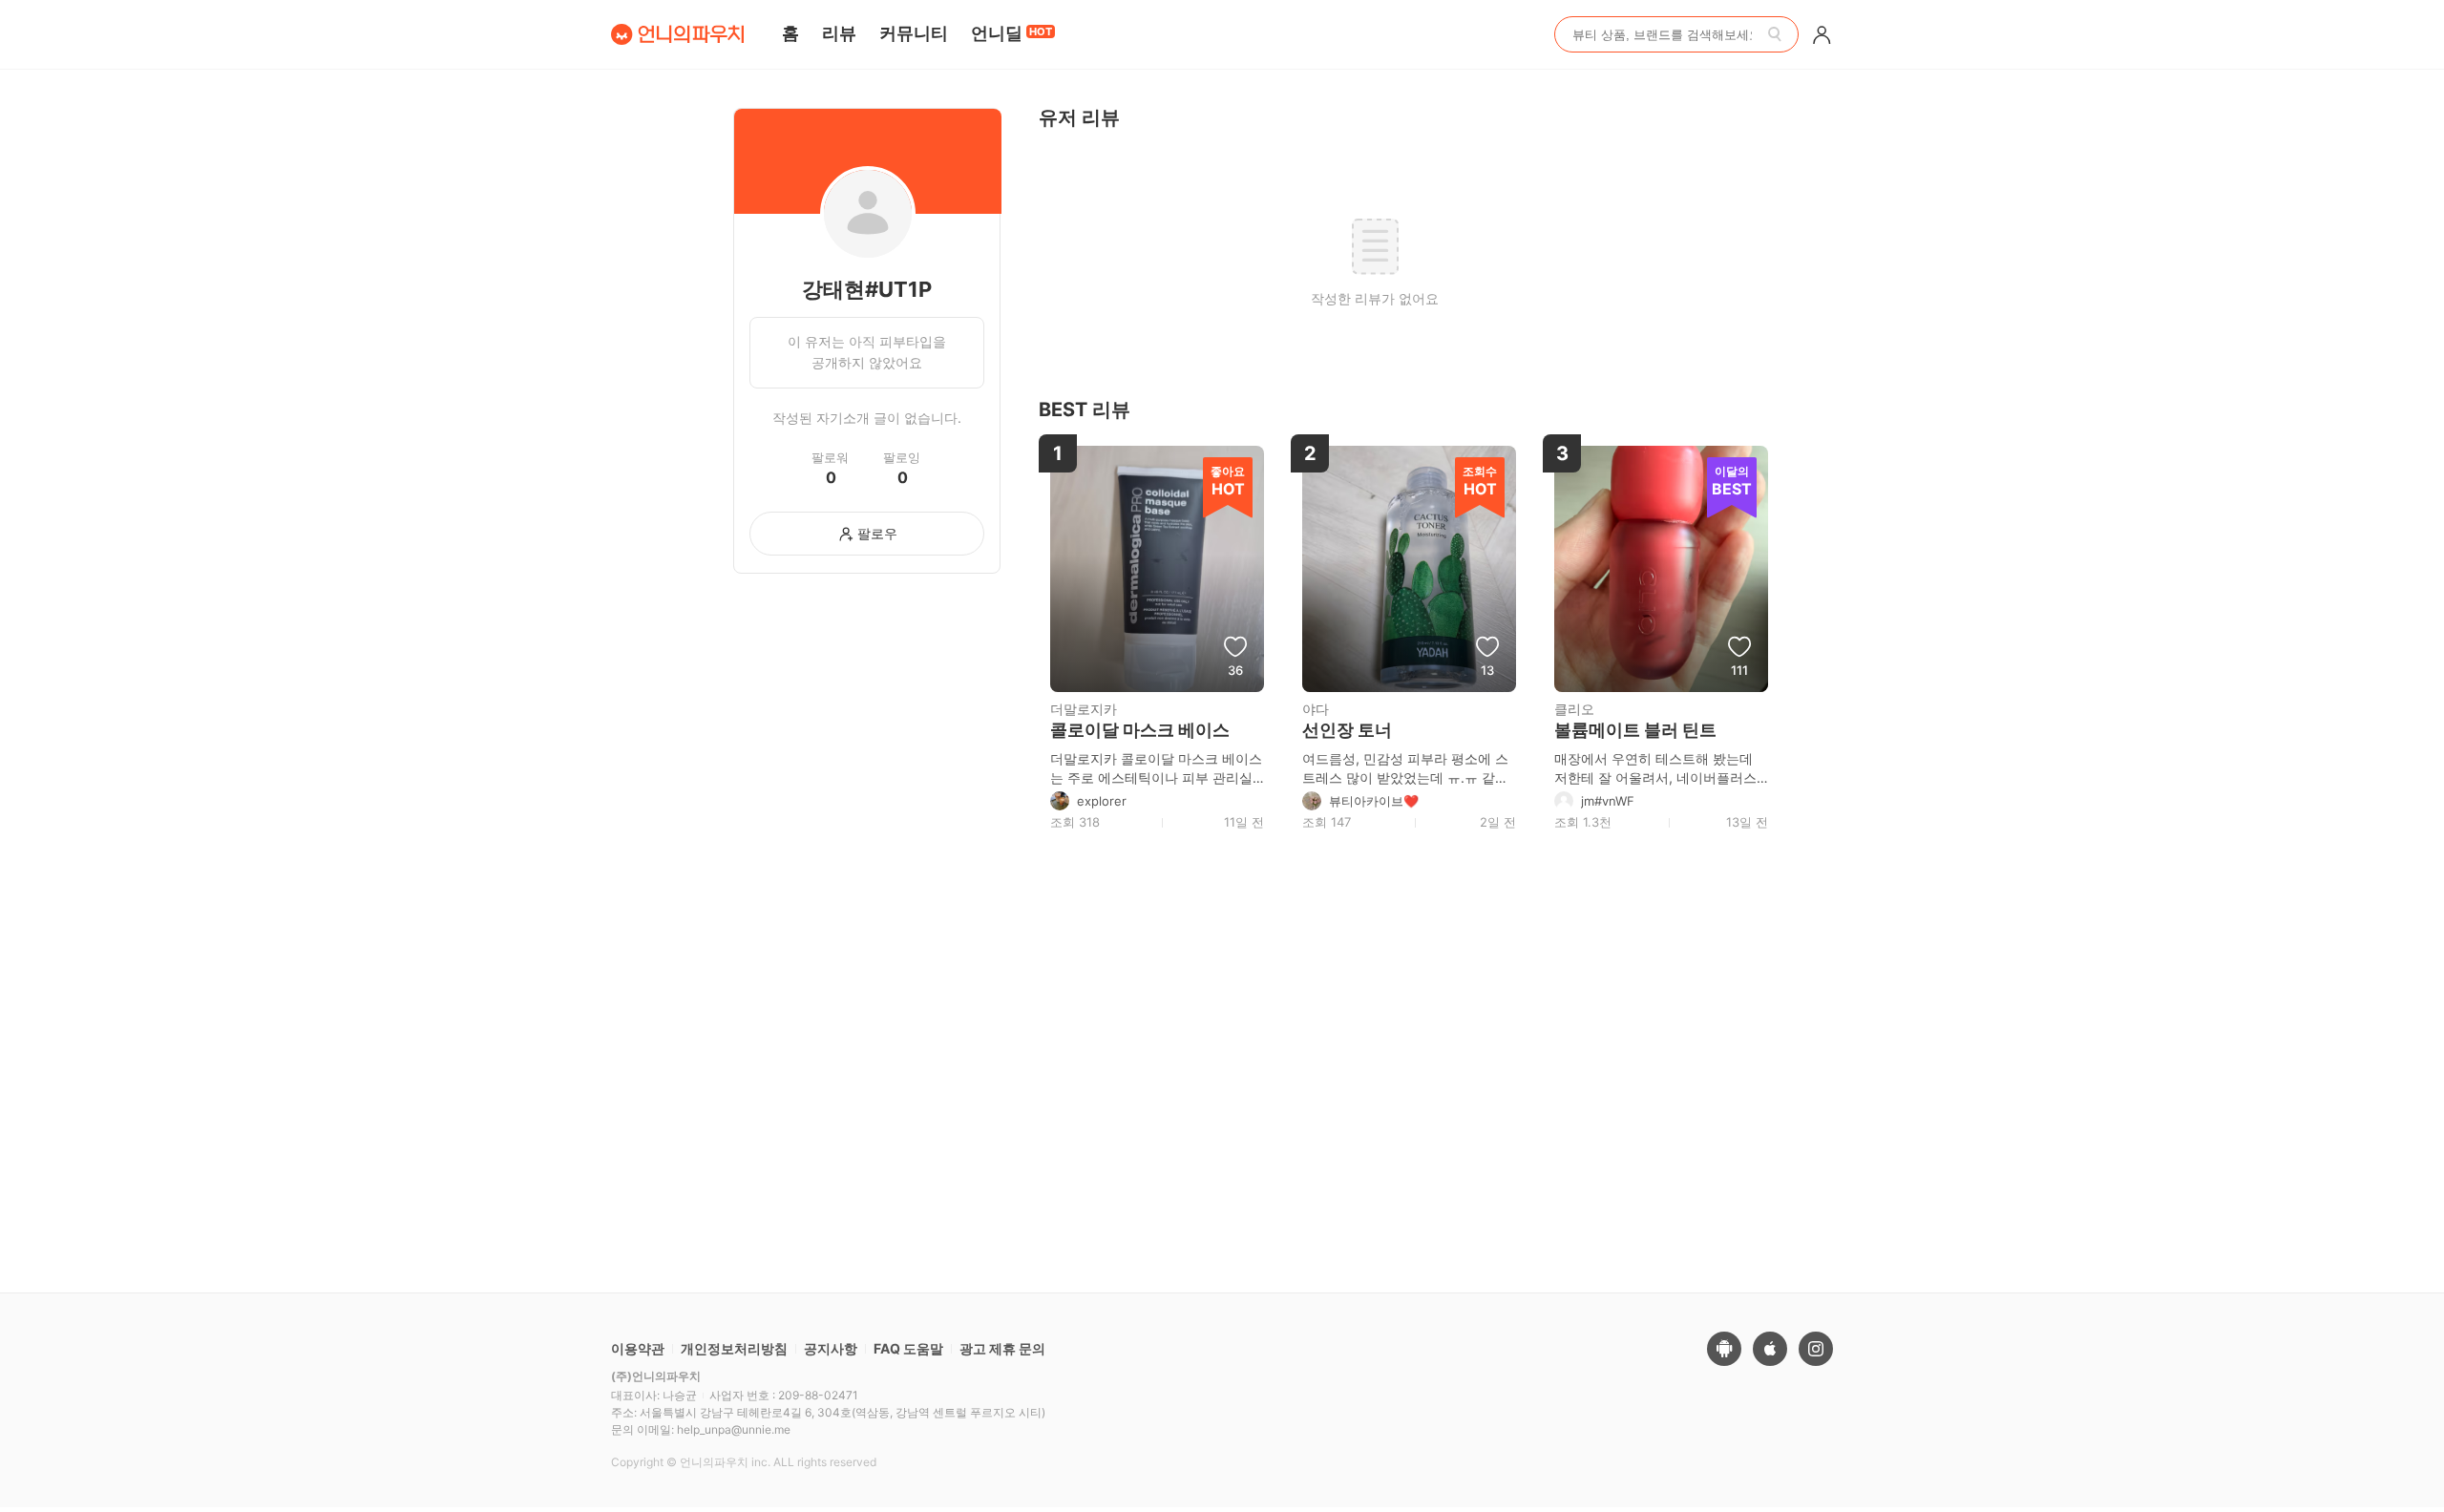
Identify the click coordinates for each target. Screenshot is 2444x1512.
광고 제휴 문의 (1002, 1348)
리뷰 (839, 33)
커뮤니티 (914, 33)
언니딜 (1011, 33)
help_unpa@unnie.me (734, 1429)
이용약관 (638, 1348)
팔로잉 (902, 458)
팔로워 (830, 458)
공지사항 (831, 1348)
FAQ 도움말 (908, 1348)
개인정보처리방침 (734, 1348)
